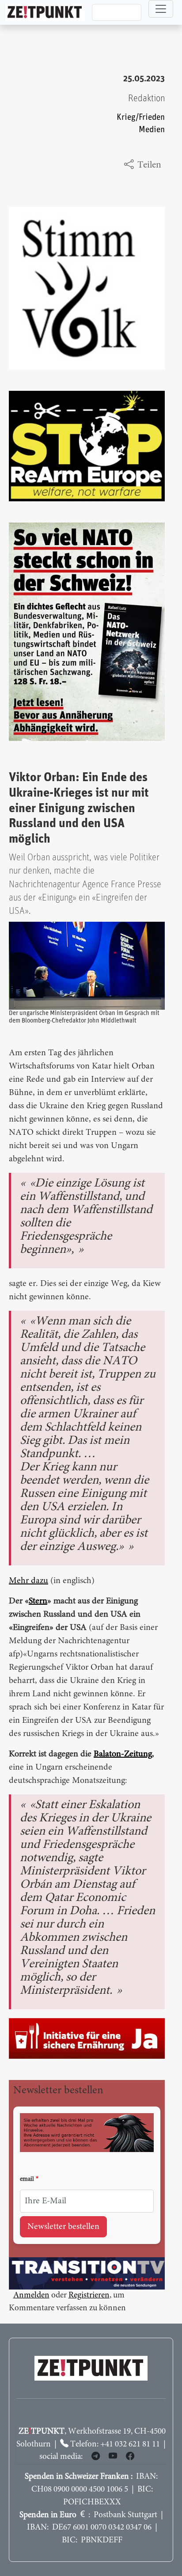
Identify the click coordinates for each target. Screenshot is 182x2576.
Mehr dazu (28, 1581)
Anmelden (31, 2296)
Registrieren (89, 2296)
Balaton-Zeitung (123, 1754)
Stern (38, 1601)
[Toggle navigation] (161, 9)
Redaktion (146, 98)
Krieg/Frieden (141, 117)
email (27, 2179)
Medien (152, 130)
